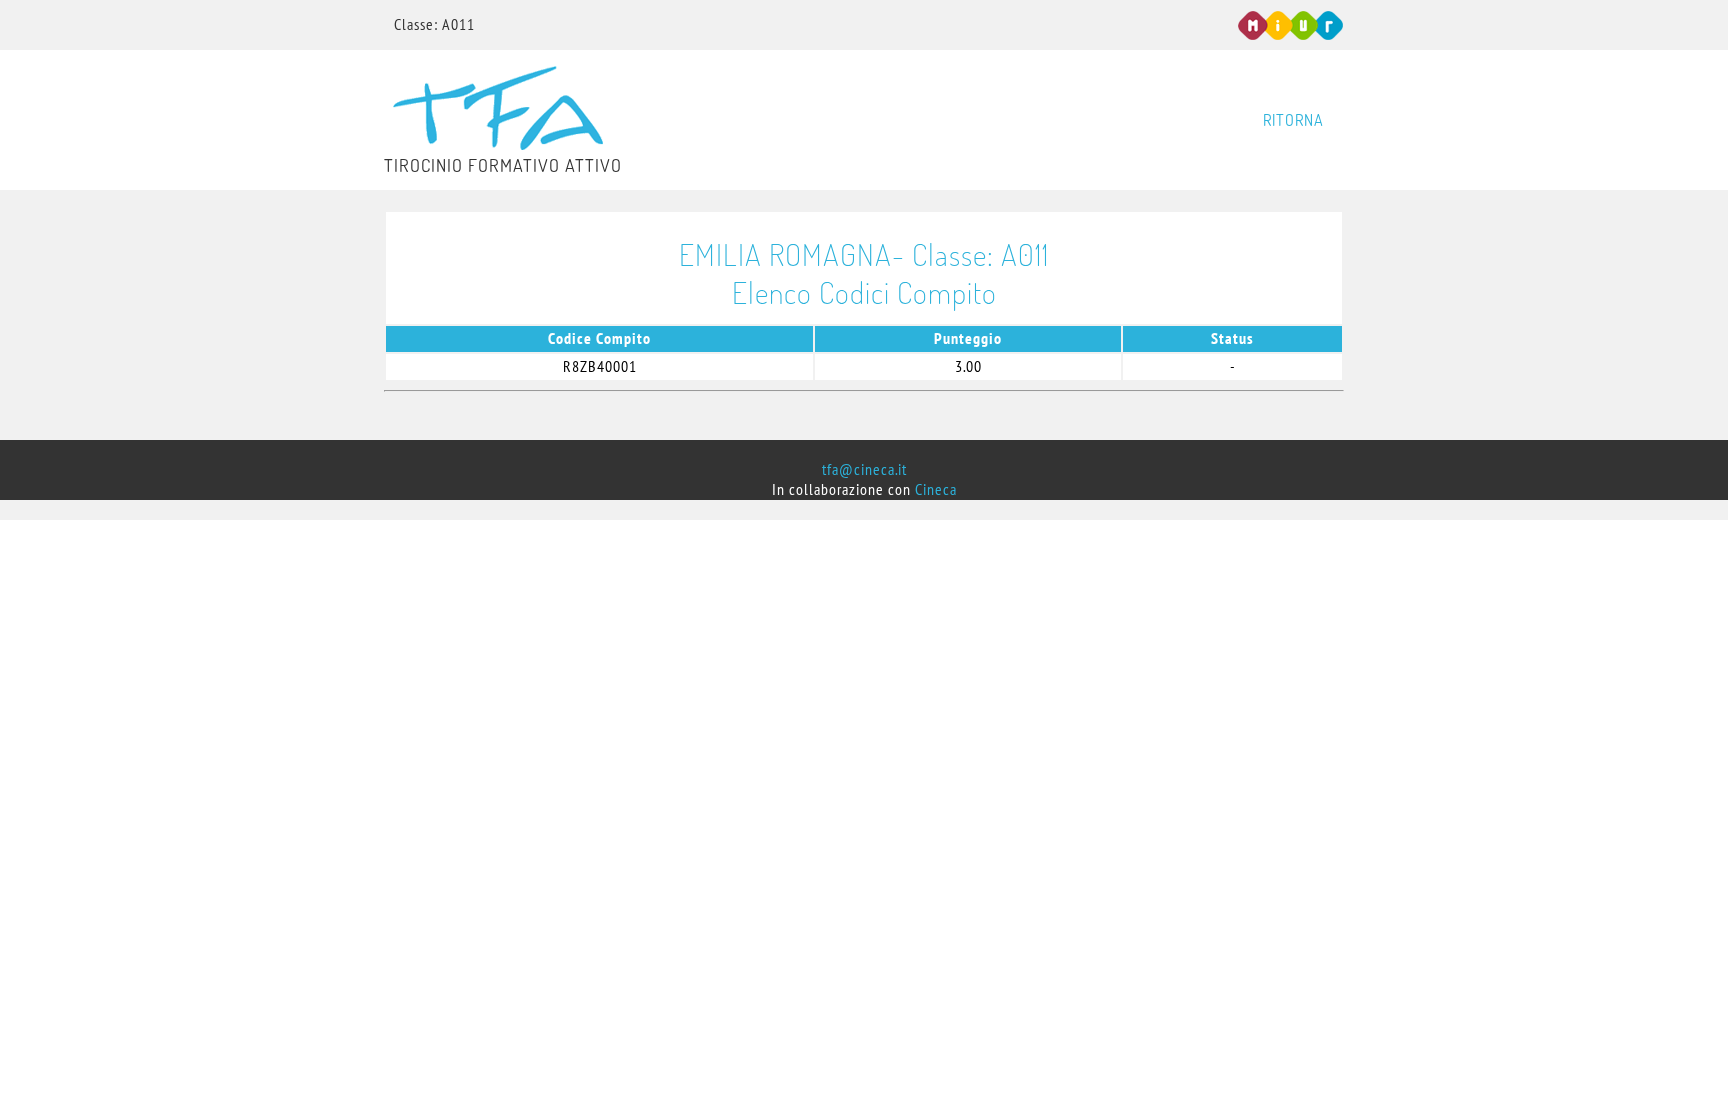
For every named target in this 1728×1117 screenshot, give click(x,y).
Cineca (936, 490)
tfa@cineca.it (864, 470)
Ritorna (1293, 120)
